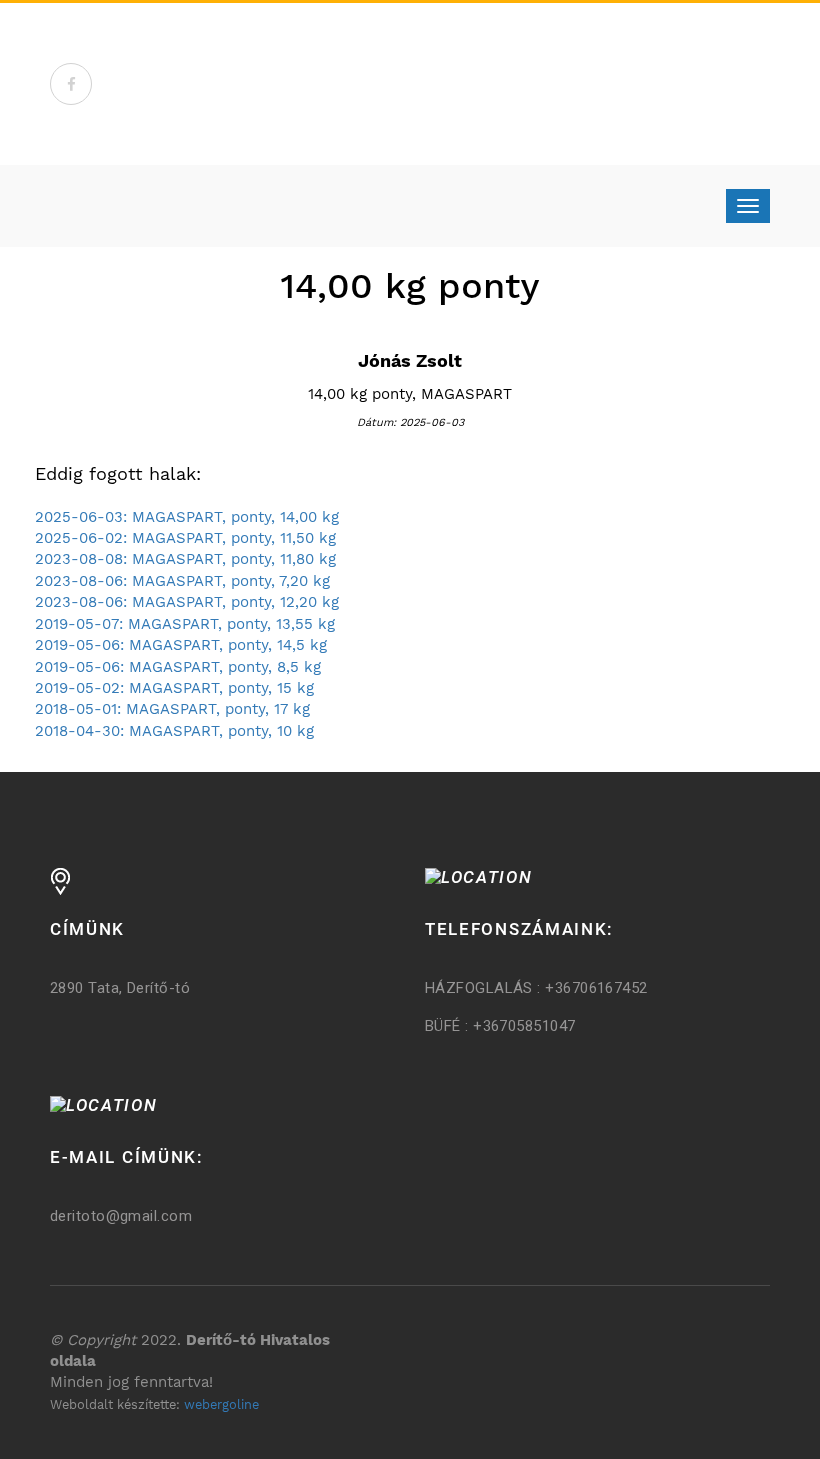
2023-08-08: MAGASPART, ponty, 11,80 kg (185, 559)
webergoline (221, 1404)
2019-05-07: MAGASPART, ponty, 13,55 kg (185, 624)
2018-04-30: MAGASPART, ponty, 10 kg (174, 731)
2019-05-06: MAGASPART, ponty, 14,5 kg (181, 645)
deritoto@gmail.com (121, 1216)
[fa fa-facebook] (71, 84)
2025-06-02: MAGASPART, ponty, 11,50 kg (185, 538)
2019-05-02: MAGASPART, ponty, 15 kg (174, 688)
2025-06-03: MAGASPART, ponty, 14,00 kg (187, 517)
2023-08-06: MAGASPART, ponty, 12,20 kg (187, 602)
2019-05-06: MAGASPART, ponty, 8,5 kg (178, 667)
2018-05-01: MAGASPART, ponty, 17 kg (172, 709)
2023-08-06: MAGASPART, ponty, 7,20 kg (182, 581)
